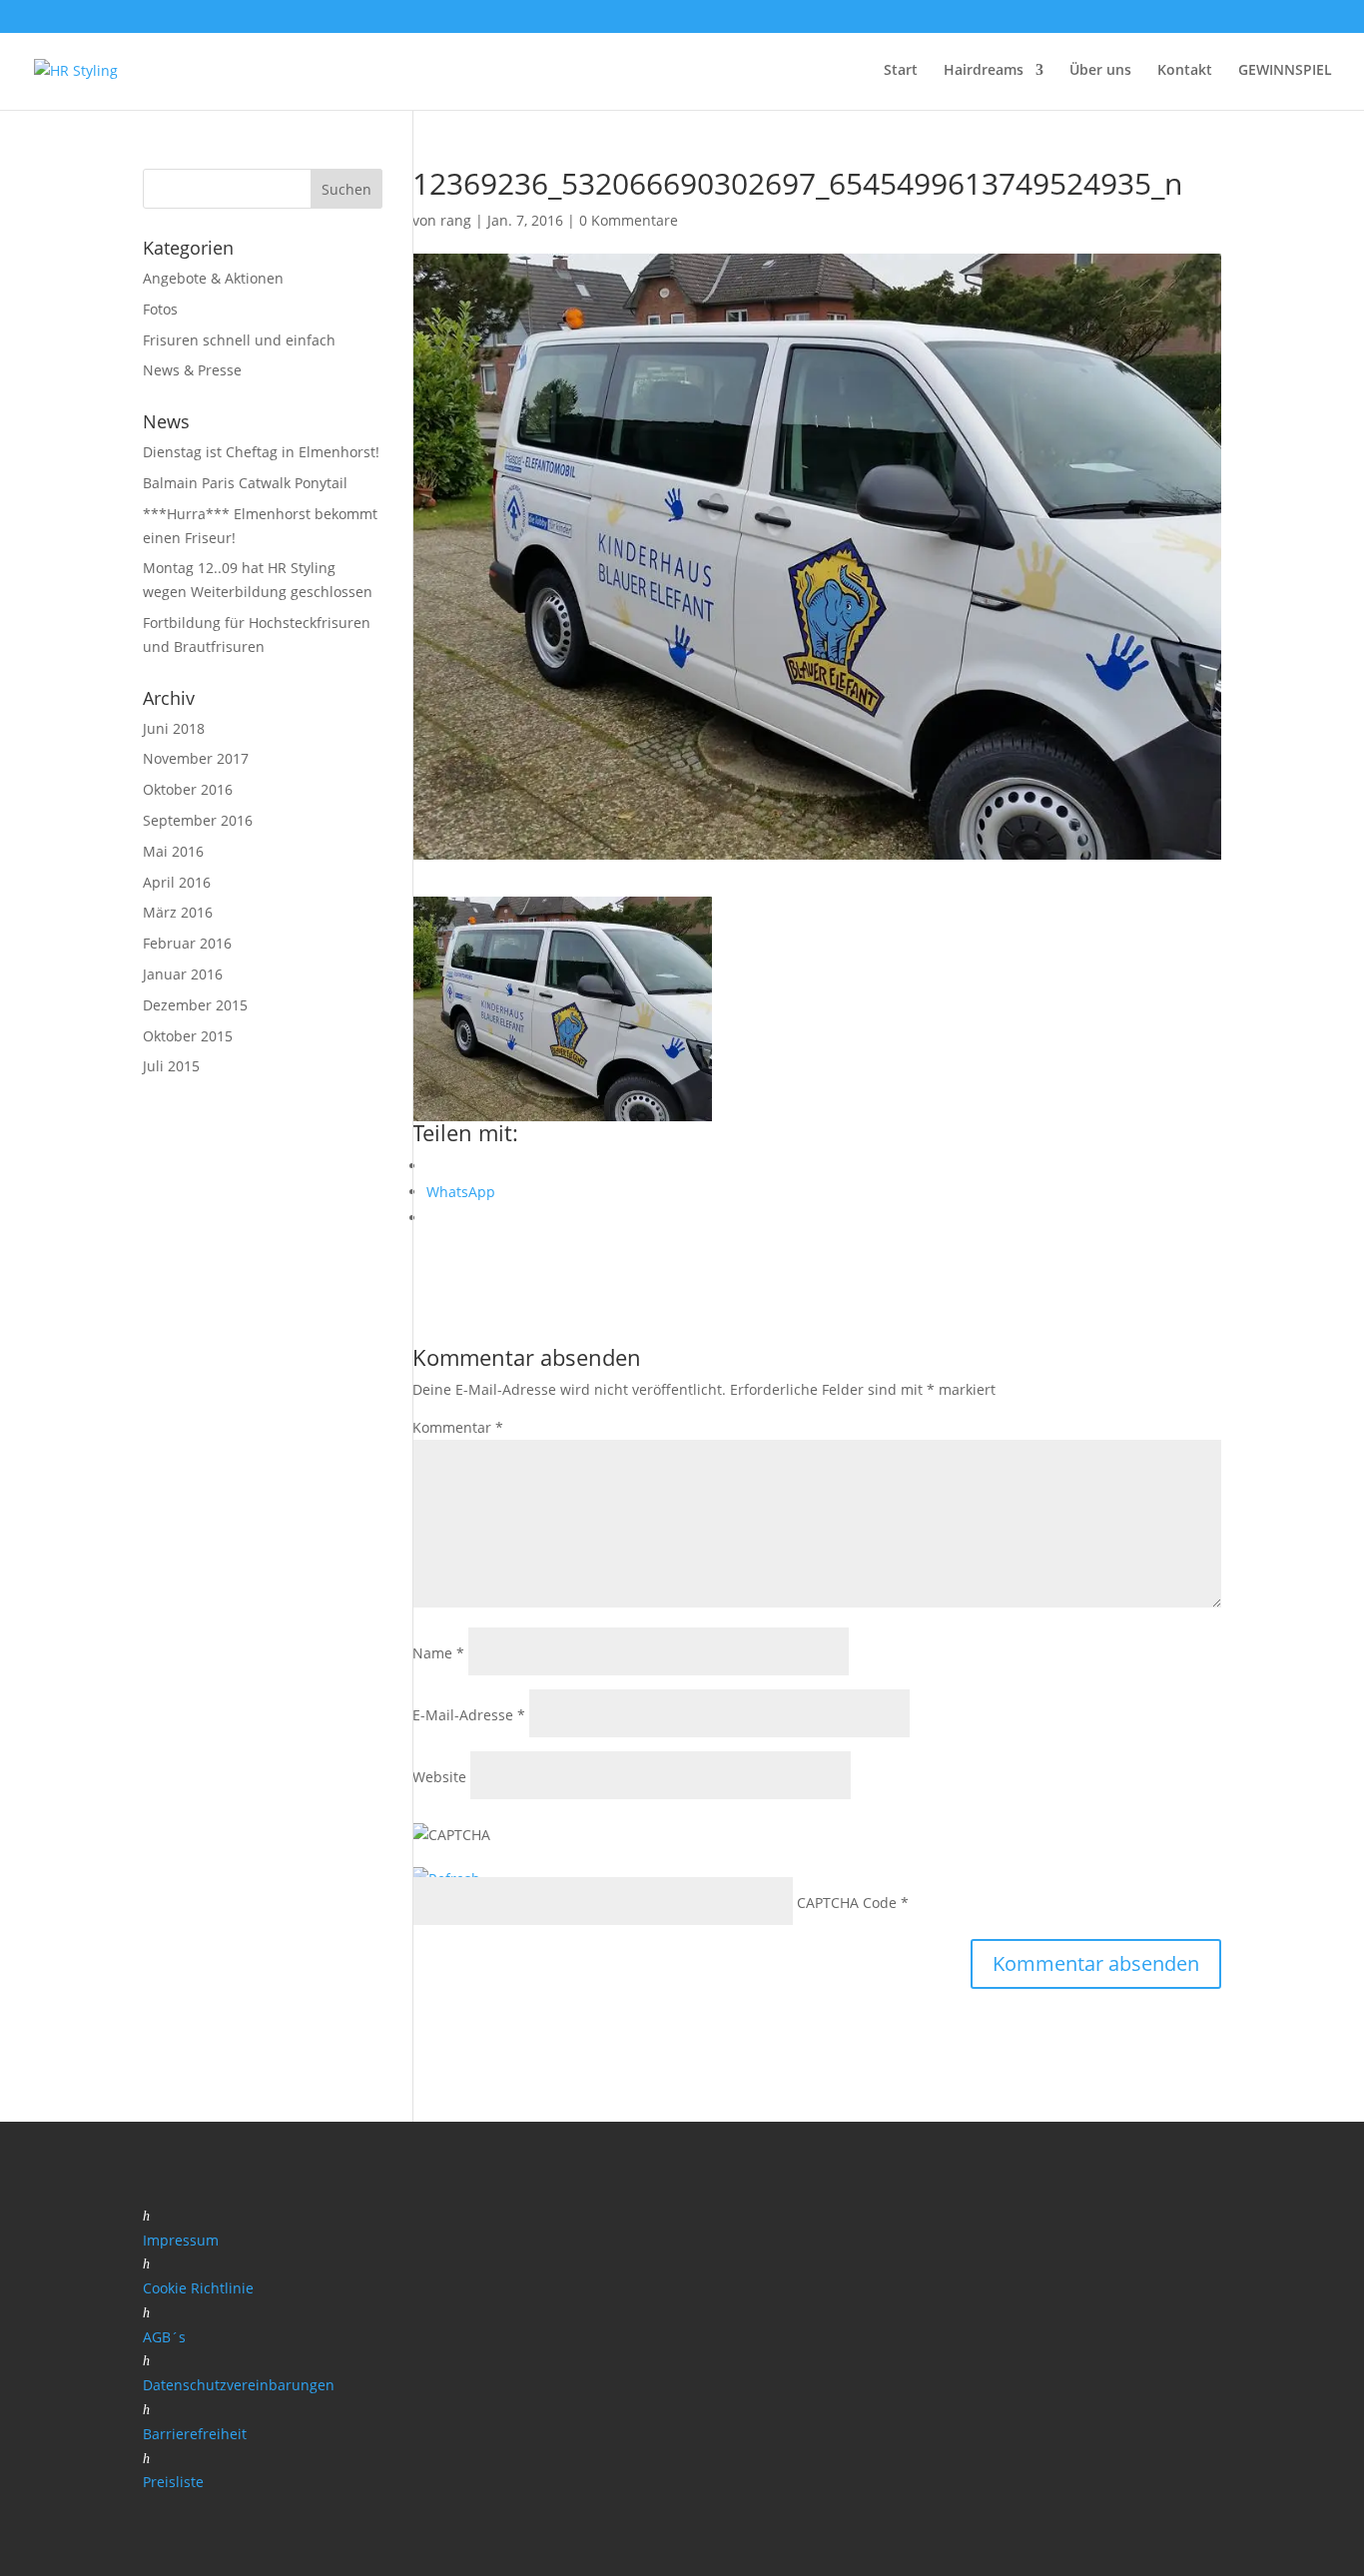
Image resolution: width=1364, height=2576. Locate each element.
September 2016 (198, 820)
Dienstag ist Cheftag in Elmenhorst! (261, 452)
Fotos (160, 309)
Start (901, 71)
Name (438, 1653)
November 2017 (196, 758)
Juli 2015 (171, 1066)
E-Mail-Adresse (469, 1715)
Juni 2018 (174, 728)
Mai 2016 (173, 851)
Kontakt (1185, 71)
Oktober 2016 (188, 789)
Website (439, 1777)
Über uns (1100, 71)
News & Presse (192, 370)
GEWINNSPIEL (1285, 71)
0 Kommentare (629, 220)
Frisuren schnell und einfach (239, 340)
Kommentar (458, 1427)
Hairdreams (984, 71)
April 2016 (177, 882)
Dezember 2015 (195, 1005)
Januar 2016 (183, 974)
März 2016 (178, 912)
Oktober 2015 (188, 1036)
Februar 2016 (187, 943)
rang (456, 220)
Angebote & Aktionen (213, 278)
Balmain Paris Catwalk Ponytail (245, 483)
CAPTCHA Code (847, 1903)
